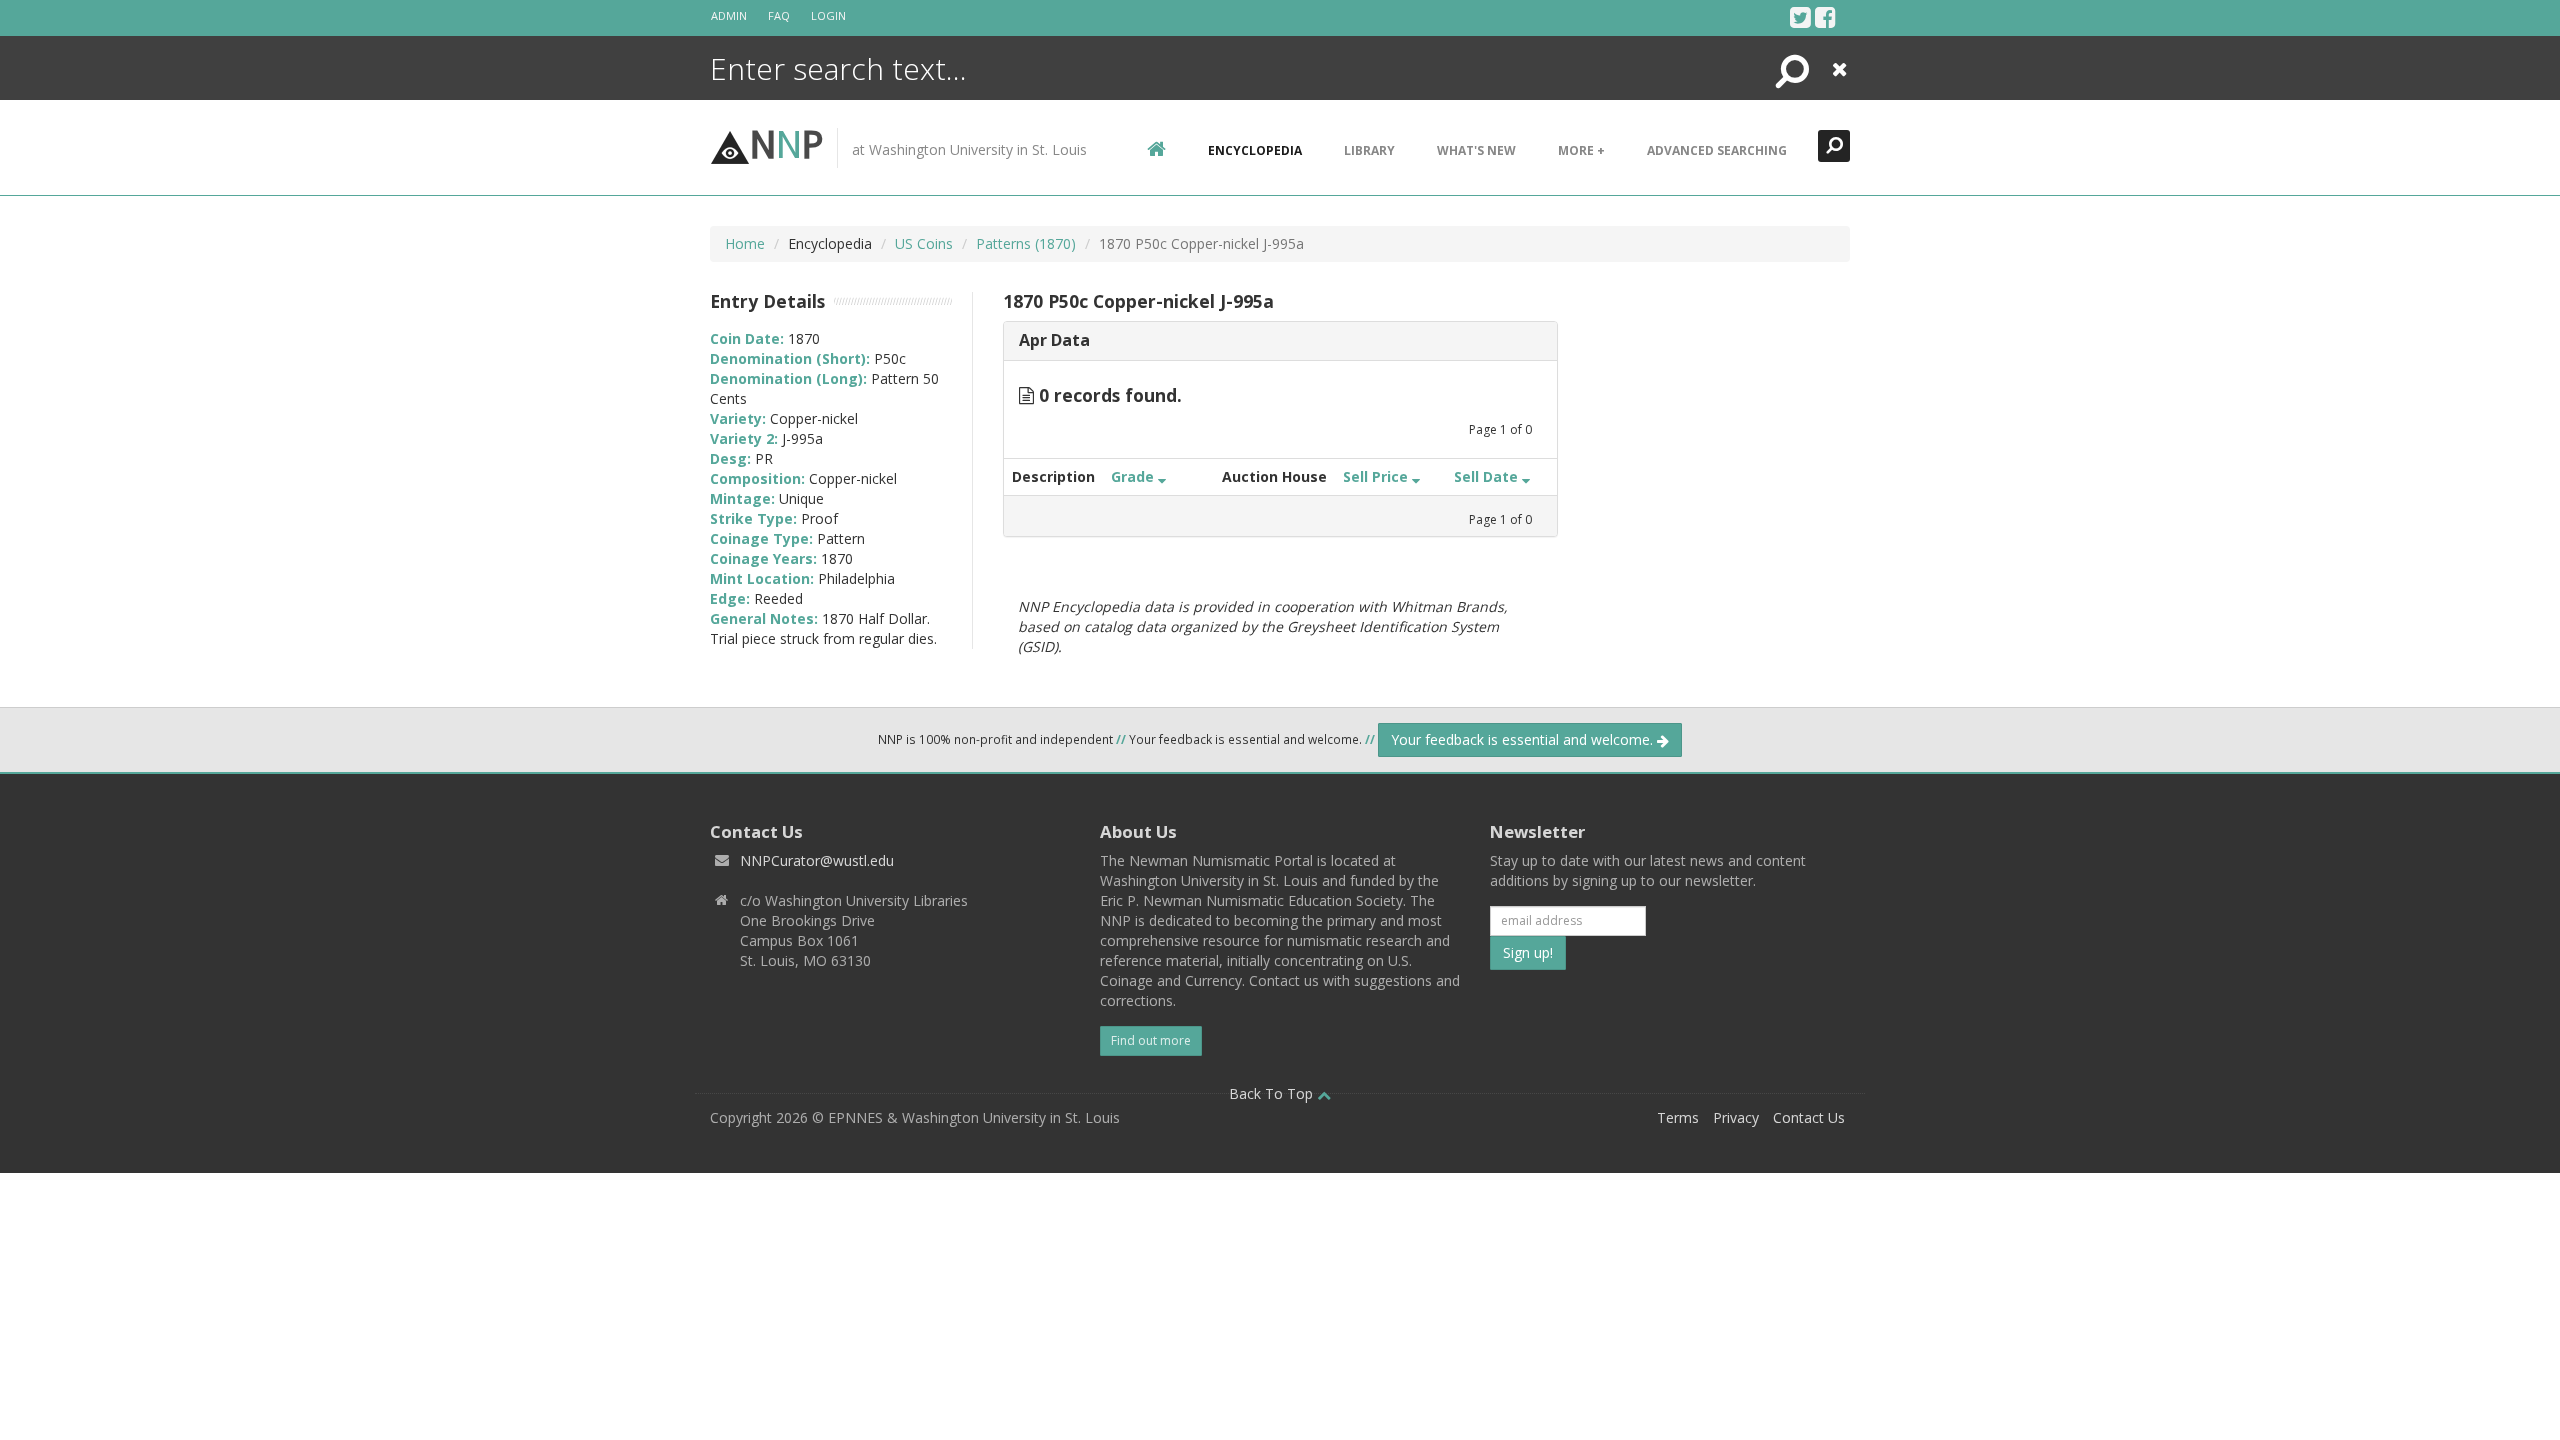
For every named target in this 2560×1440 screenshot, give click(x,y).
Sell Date (1488, 476)
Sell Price (1377, 476)
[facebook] (1825, 17)
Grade (1134, 476)
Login (828, 15)
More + (1581, 150)
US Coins (924, 243)
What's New (1476, 150)
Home (745, 243)
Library (1369, 150)
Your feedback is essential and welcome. (1524, 739)
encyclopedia (1255, 150)
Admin (729, 15)
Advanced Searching (1717, 150)
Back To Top (1273, 1093)
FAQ (779, 15)
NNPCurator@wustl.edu (817, 860)
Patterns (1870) (1026, 243)
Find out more (1151, 1040)
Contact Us (1809, 1117)
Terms (1678, 1117)
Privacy (1736, 1117)
